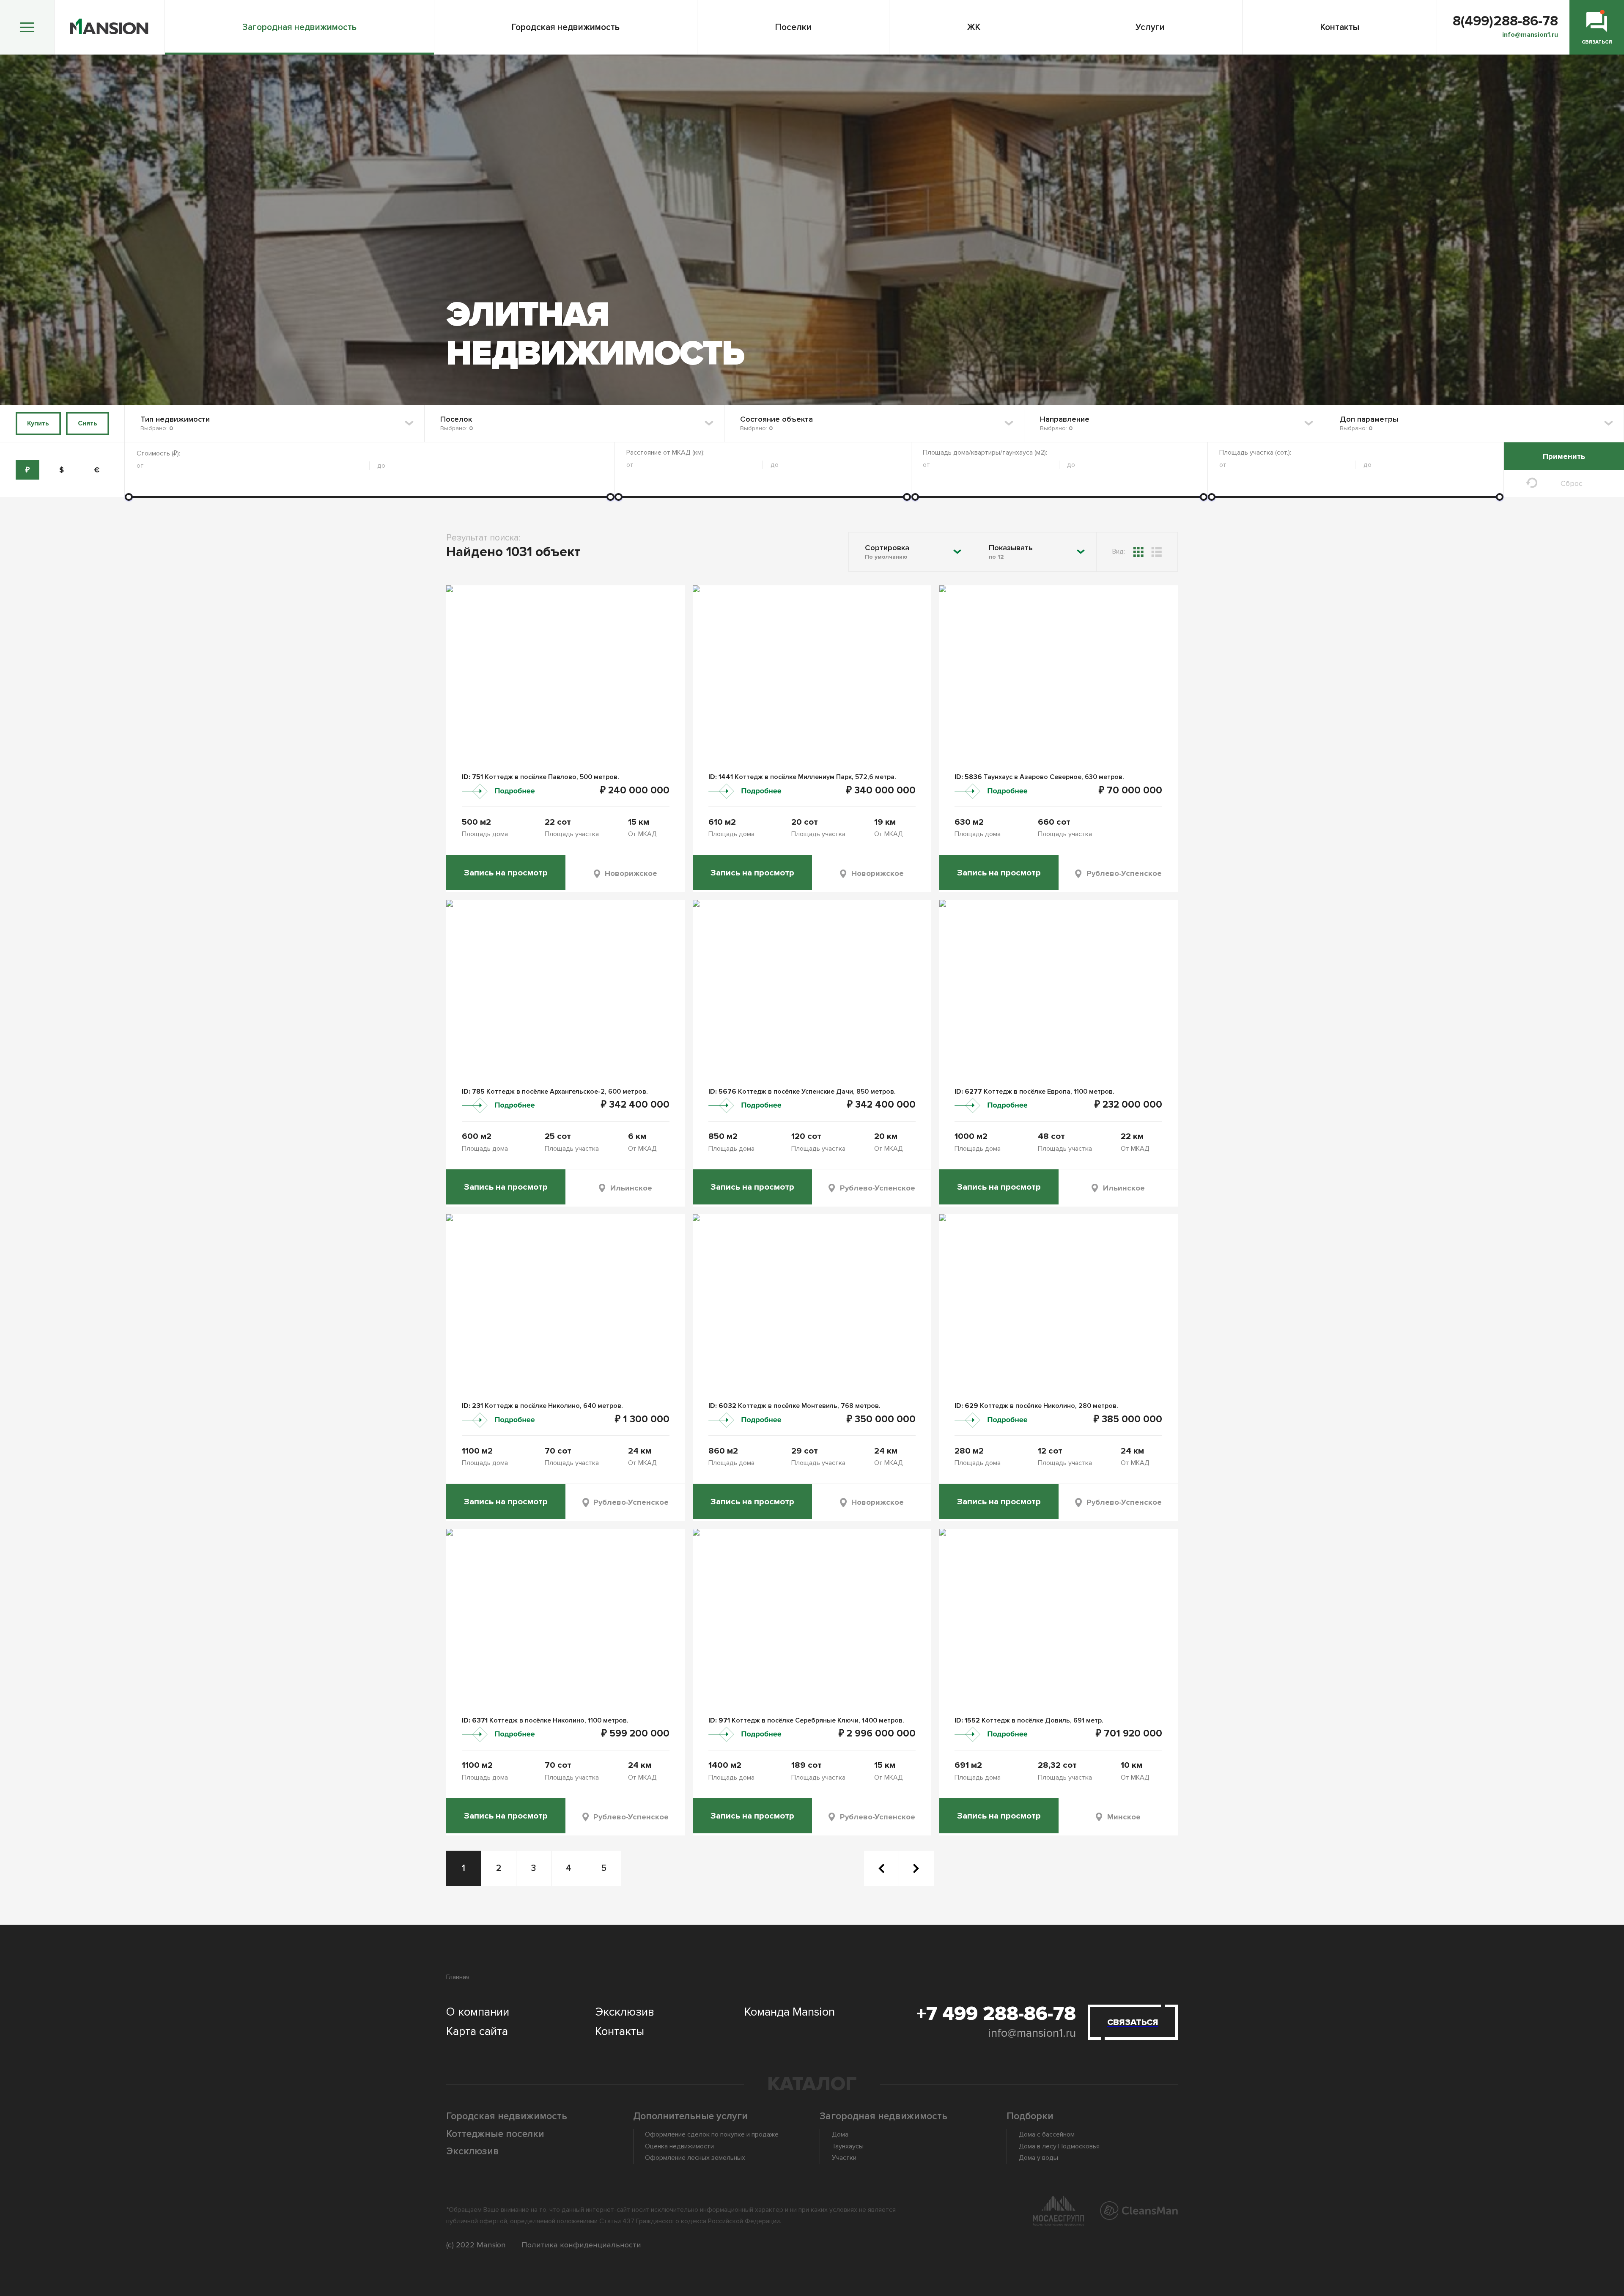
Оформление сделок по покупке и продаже (712, 2134)
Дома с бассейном (1047, 2134)
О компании (478, 2012)
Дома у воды (1038, 2158)
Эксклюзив (625, 2012)
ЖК (974, 27)
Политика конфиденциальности (581, 2245)
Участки (844, 2158)
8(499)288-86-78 (1505, 21)
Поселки (793, 27)
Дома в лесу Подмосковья (1059, 2146)
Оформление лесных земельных (695, 2158)
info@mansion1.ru (1032, 2033)
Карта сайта (477, 2031)
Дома (840, 2134)
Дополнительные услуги (690, 2116)
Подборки (1030, 2116)
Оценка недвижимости (679, 2146)
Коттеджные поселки (495, 2134)
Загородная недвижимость (299, 27)
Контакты (1340, 27)
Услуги (1150, 27)
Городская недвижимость (566, 27)
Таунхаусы (848, 2146)
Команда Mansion (790, 2012)
